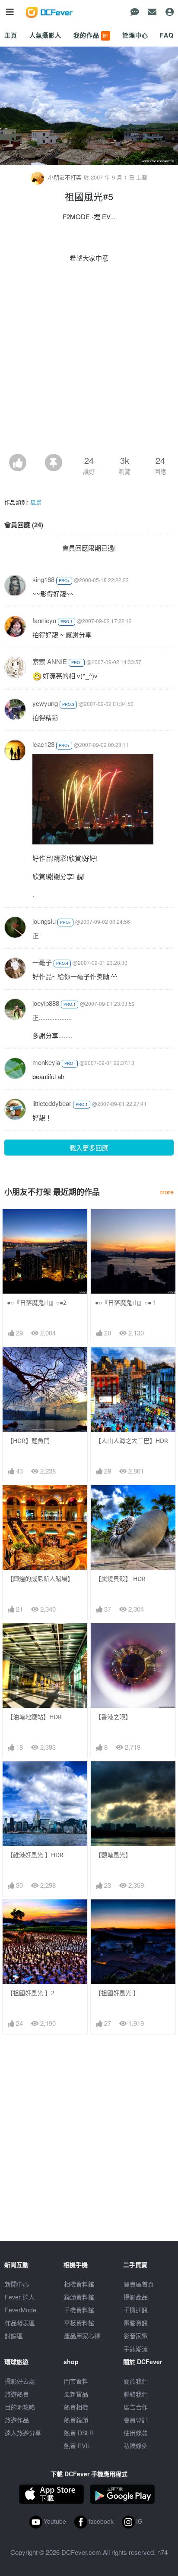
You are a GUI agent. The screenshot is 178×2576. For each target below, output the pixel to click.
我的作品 (91, 35)
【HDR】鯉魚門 (28, 1441)
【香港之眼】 (113, 1717)
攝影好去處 (20, 2381)
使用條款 (136, 2433)
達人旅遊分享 (23, 2433)
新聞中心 (17, 2284)
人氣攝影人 (45, 35)
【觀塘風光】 (113, 1855)
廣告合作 (136, 2407)
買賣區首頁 (139, 2284)
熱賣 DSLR (79, 2433)
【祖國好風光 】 (117, 1993)
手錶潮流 (136, 2349)
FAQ (167, 35)
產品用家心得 (82, 2336)
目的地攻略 (20, 2407)
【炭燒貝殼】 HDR (120, 1579)
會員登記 (136, 2420)
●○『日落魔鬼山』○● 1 (126, 1302)
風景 (36, 502)
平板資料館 (79, 2323)
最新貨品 (76, 2394)
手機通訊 (136, 2310)
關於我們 (136, 2381)
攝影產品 (136, 2297)
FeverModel (21, 2310)
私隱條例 (136, 2446)
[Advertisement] (89, 361)
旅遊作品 (17, 2420)
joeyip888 (46, 1003)
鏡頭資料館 (79, 2297)
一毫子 (42, 962)
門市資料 (76, 2381)
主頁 (11, 35)
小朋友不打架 (65, 177)
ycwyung (45, 703)
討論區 (14, 2336)
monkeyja (46, 1062)
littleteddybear (52, 1103)
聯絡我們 (136, 2394)
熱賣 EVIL (77, 2446)
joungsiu (44, 921)
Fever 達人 (20, 2297)
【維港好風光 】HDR (35, 1855)
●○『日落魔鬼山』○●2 (37, 1302)
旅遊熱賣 (17, 2394)
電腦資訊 (136, 2323)
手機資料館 (79, 2310)
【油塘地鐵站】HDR (34, 1717)
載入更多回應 (89, 1148)
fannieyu (44, 620)
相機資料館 (79, 2284)
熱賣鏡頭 (76, 2420)
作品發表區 (20, 2323)
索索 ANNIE (50, 661)
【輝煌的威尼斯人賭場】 (40, 1579)
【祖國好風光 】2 (31, 1993)
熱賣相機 (76, 2407)
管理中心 (135, 35)
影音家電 (136, 2336)
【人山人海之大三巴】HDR (132, 1441)
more (167, 1192)
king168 (43, 579)
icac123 (43, 744)
